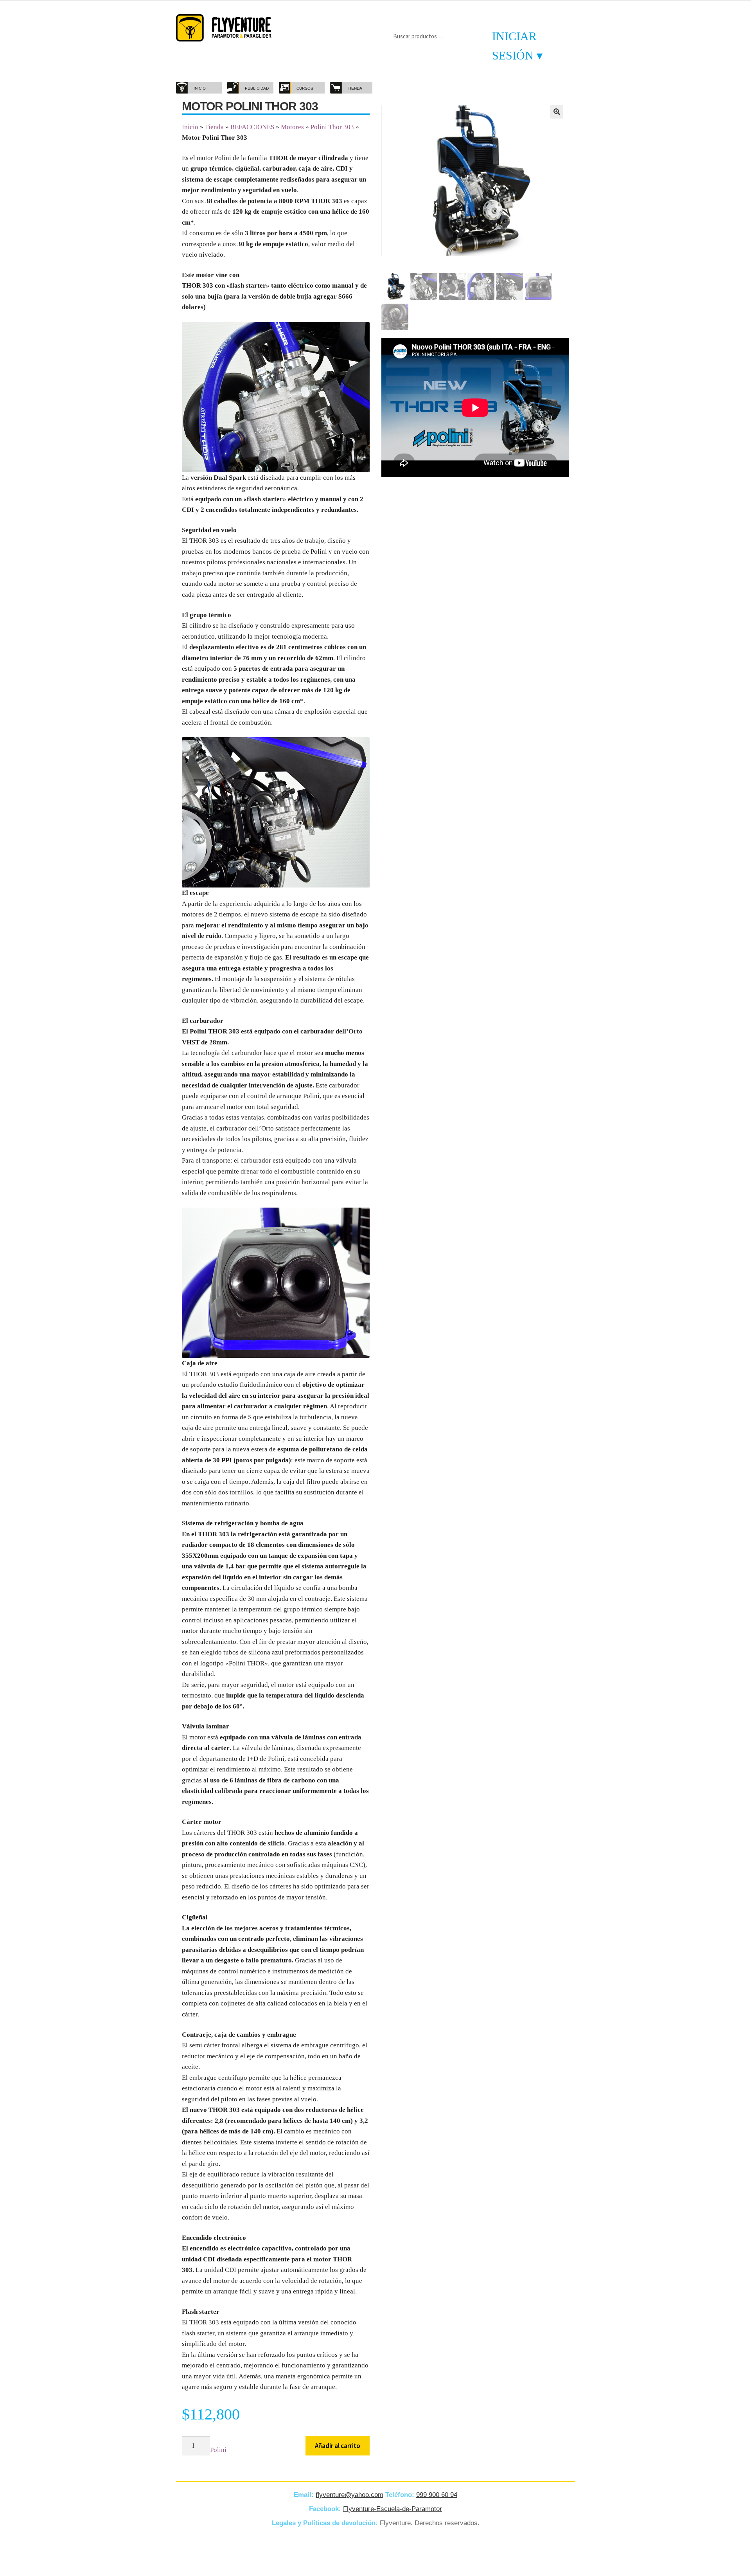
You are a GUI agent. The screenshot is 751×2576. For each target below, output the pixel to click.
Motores (292, 127)
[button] (557, 112)
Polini (218, 2450)
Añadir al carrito (338, 2446)
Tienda (214, 127)
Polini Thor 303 (332, 127)
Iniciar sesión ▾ (517, 46)
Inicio (190, 127)
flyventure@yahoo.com (349, 2495)
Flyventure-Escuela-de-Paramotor (393, 2509)
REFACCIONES (252, 127)
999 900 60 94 (437, 2495)
